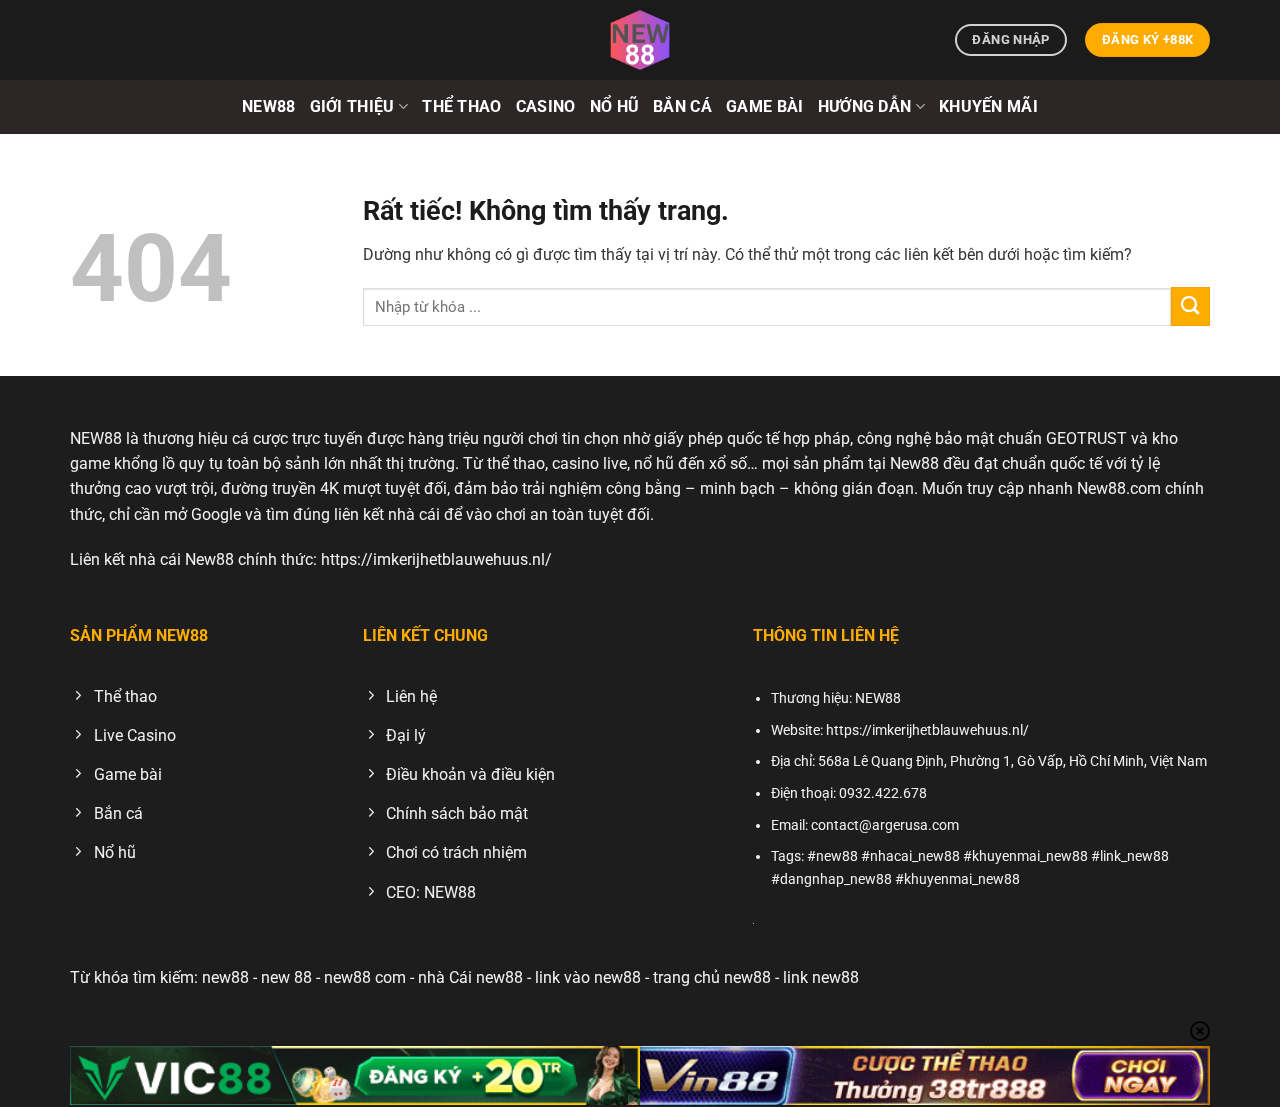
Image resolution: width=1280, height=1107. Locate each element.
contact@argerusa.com (885, 825)
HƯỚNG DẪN (865, 106)
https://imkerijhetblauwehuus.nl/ (436, 559)
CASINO (546, 106)
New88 (269, 106)
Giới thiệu (352, 106)
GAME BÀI (765, 106)
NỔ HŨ (615, 106)
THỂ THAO (462, 106)
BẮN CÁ (682, 106)
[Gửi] (1190, 306)
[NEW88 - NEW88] (640, 40)
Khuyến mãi (988, 106)
